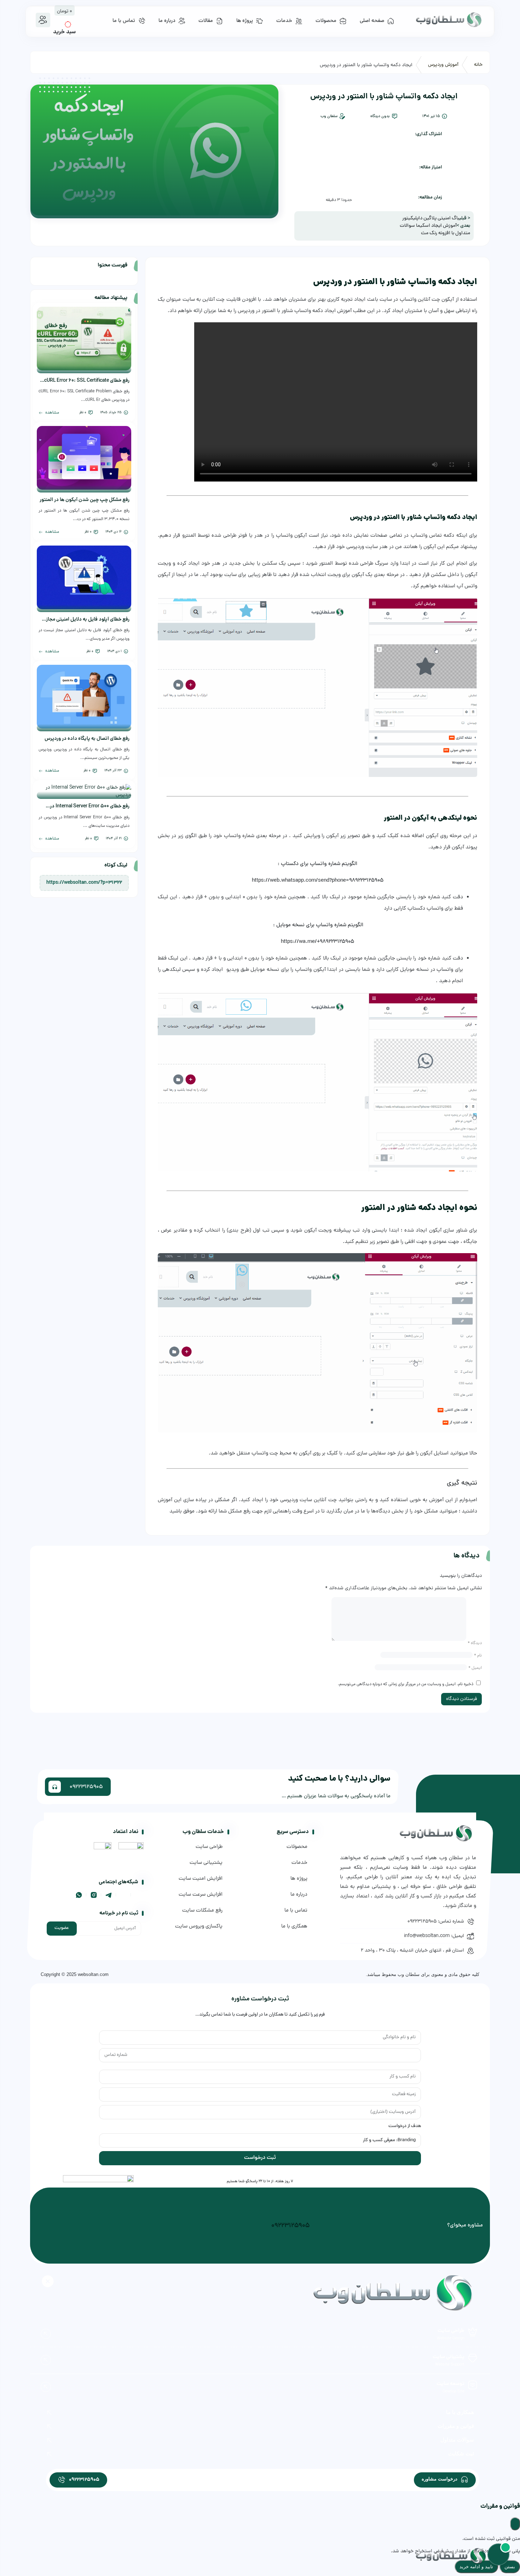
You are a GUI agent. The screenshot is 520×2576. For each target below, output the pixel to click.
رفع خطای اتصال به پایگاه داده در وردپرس (87, 739)
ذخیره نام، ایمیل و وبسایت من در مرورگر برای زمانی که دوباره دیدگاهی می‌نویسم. (406, 1684)
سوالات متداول (457, 2440)
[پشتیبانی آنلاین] (498, 2554)
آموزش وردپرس (443, 65)
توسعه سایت (450, 2384)
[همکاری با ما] (50, 2413)
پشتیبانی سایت (449, 2357)
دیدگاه (475, 1643)
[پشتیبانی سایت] (473, 2358)
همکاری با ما (460, 2412)
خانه (478, 65)
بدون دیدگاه (380, 116)
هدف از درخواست (405, 2126)
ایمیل (475, 1668)
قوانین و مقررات (456, 2426)
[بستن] (515, 2524)
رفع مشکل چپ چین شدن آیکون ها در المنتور (85, 500)
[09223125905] (61, 2480)
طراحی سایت (451, 2331)
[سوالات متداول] (50, 2440)
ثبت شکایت (461, 2453)
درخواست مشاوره (440, 2479)
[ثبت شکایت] (50, 2454)
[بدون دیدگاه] (395, 116)
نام (478, 1656)
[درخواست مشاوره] (464, 2479)
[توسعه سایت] (473, 2385)
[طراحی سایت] (473, 2332)
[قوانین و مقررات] (50, 2427)
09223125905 (290, 2226)
